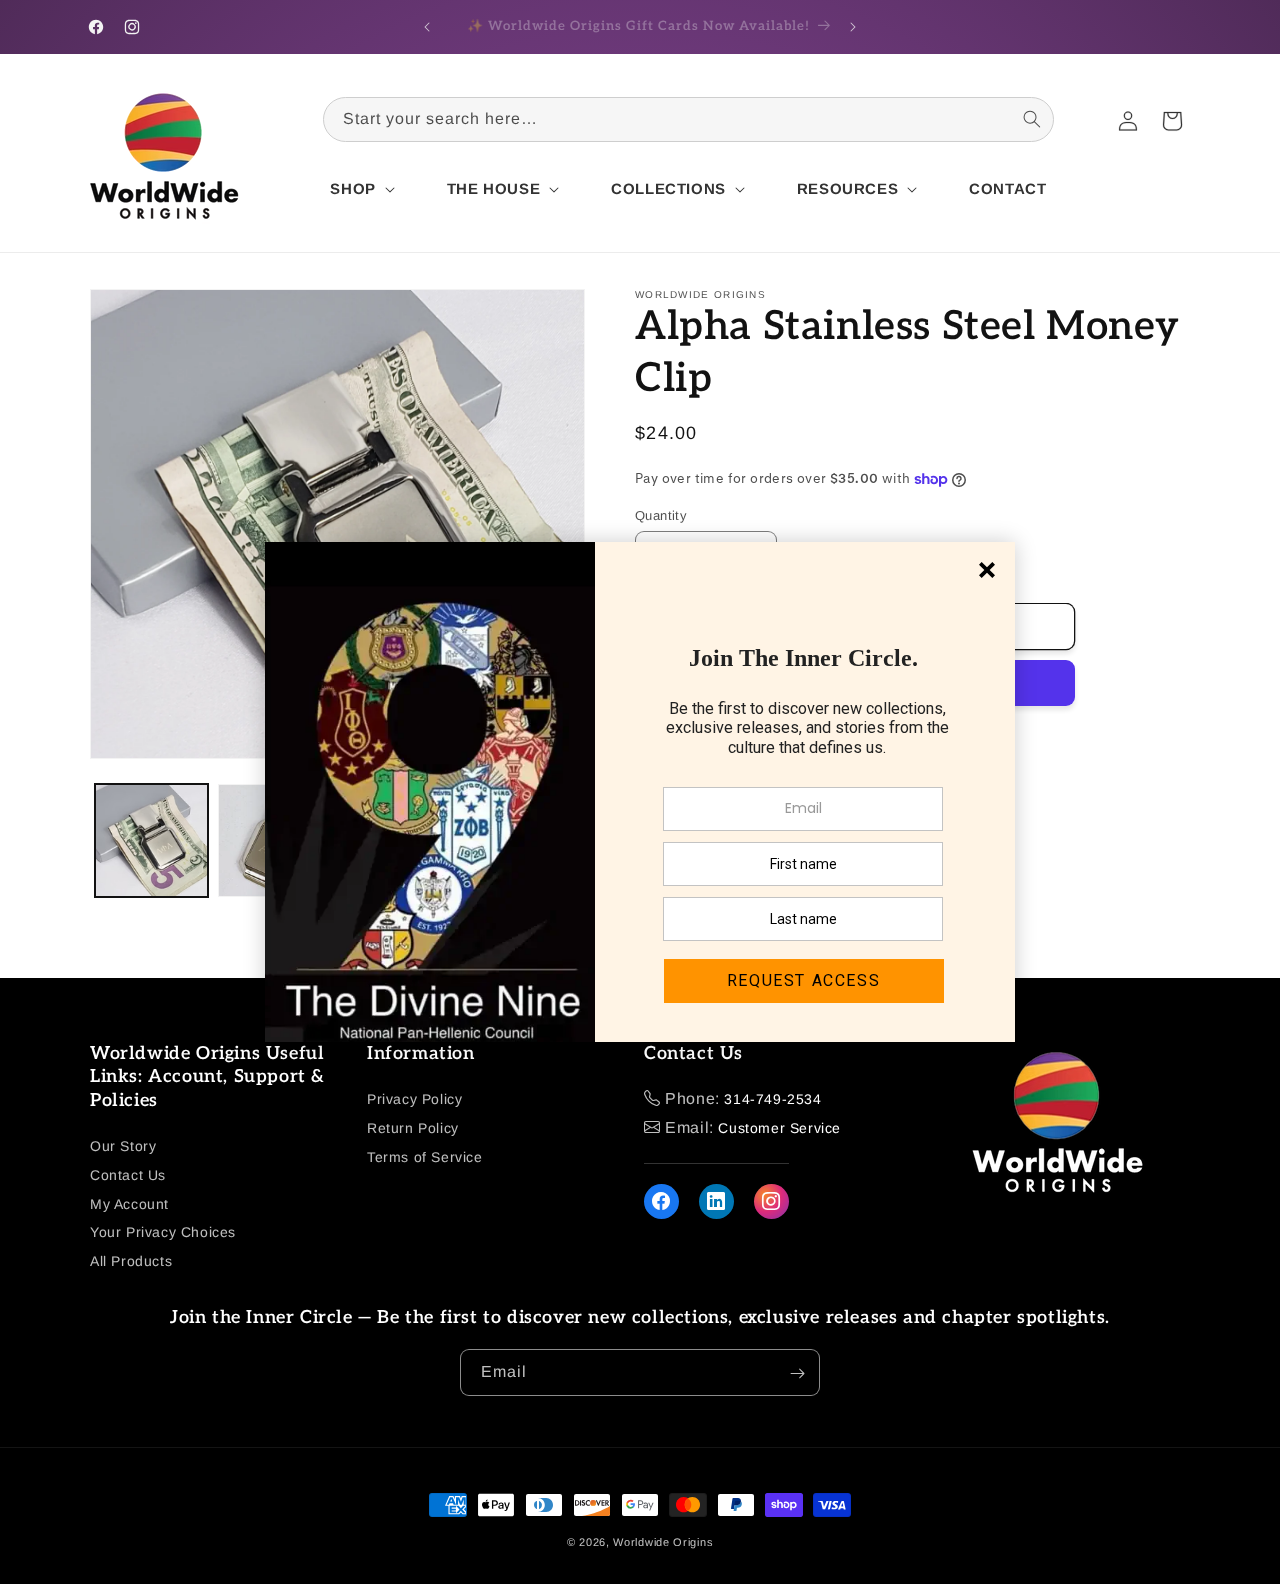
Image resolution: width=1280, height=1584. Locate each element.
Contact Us (128, 1175)
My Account (129, 1204)
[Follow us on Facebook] (661, 1201)
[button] (360, 189)
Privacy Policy (414, 1099)
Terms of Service (425, 1157)
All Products (131, 1261)
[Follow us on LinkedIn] (716, 1201)
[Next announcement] (853, 27)
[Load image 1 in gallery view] (151, 840)
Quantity (661, 515)
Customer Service (779, 1128)
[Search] (1032, 119)
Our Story (123, 1146)
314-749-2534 (772, 1099)
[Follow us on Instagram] (771, 1201)
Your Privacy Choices (163, 1233)
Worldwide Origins (663, 1542)
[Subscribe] (797, 1373)
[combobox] (688, 119)
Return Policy (413, 1128)
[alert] (640, 792)
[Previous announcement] (427, 27)
